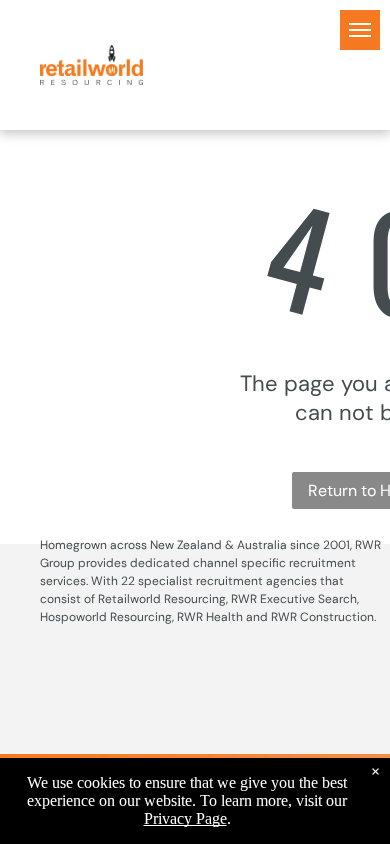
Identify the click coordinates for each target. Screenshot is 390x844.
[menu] (360, 30)
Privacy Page (185, 818)
